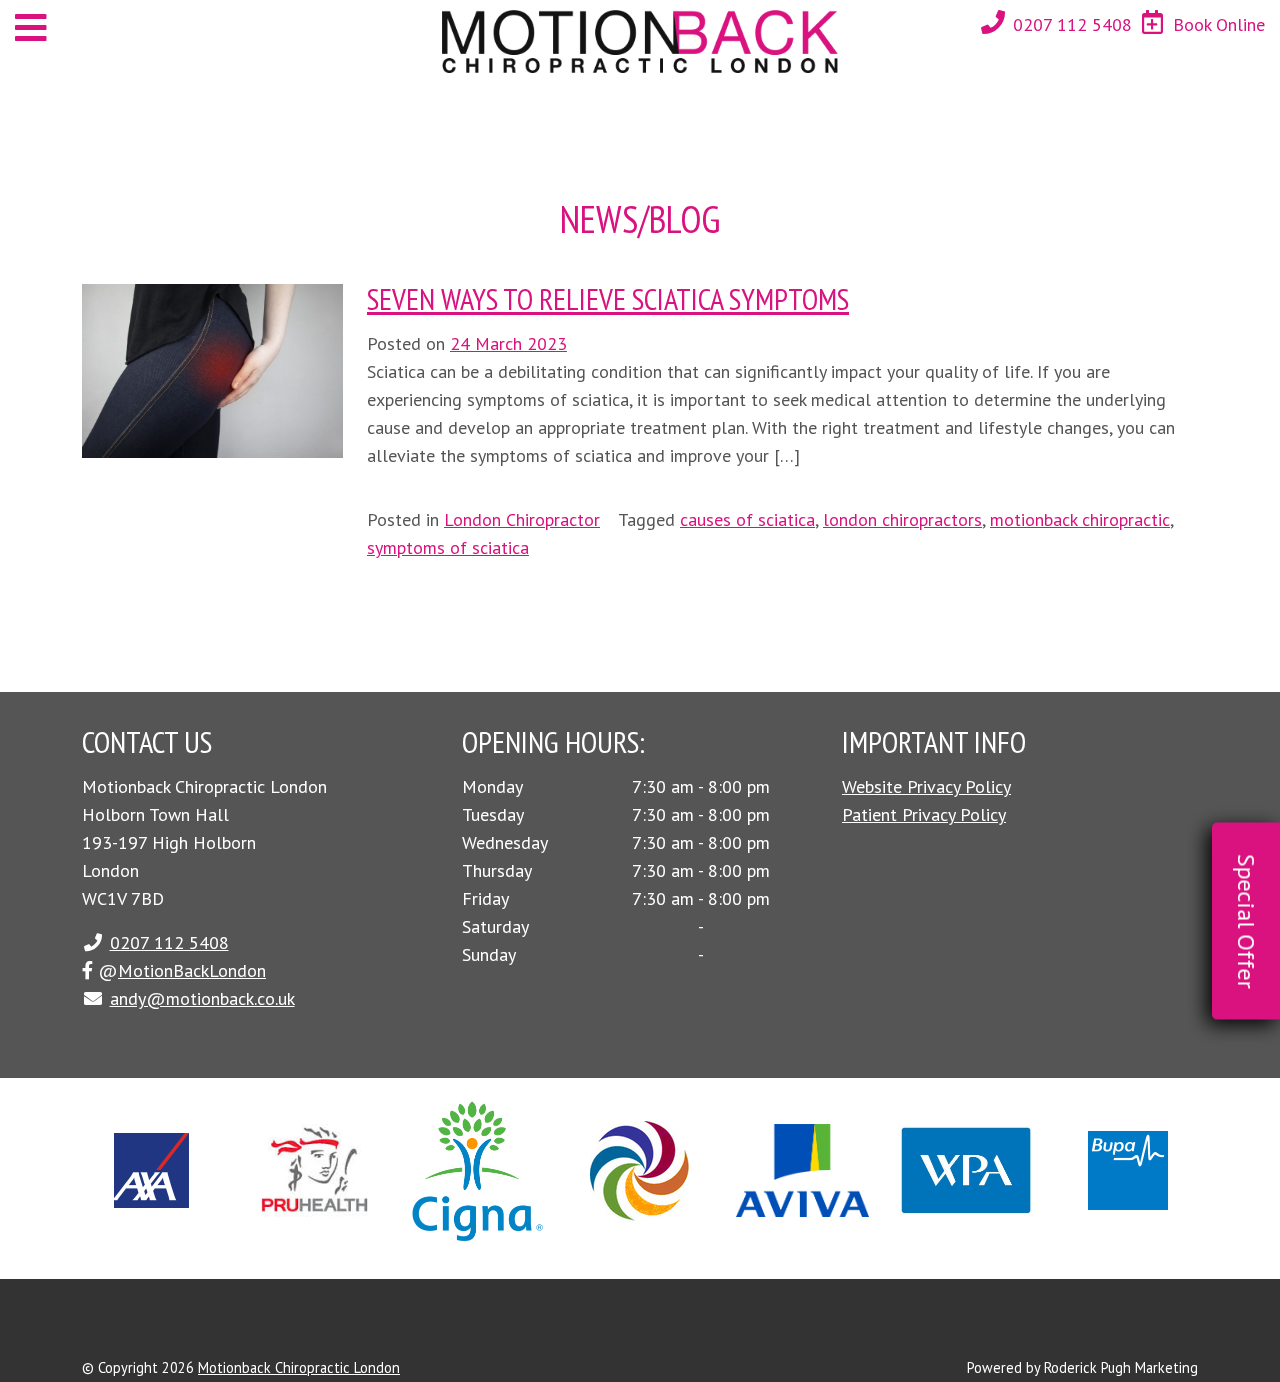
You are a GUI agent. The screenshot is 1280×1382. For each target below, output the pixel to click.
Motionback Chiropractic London (299, 1367)
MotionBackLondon (192, 970)
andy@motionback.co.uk (202, 998)
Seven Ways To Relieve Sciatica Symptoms (608, 298)
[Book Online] (1153, 22)
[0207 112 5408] (993, 22)
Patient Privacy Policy (924, 814)
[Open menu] (31, 27)
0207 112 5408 (1072, 24)
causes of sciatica (747, 519)
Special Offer (1246, 921)
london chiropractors (902, 519)
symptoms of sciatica (448, 547)
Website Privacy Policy (926, 786)
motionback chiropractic (1080, 519)
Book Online (1219, 24)
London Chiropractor (522, 519)
